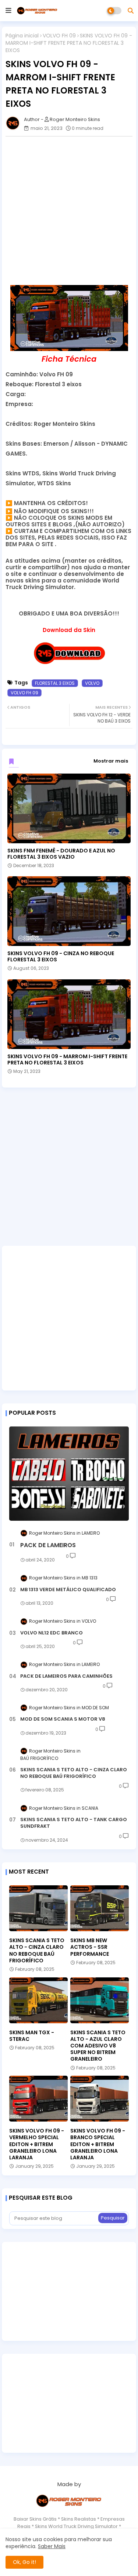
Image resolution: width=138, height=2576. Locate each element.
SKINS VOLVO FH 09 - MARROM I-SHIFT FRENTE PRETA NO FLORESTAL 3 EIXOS (67, 1060)
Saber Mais (52, 2546)
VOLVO (92, 683)
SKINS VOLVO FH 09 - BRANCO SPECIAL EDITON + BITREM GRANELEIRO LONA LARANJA (98, 2144)
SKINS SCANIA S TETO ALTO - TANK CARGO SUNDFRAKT (74, 1823)
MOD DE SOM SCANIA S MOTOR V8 (63, 1719)
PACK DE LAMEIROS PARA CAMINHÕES (66, 1676)
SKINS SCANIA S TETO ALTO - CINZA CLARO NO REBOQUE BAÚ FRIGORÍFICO (74, 1773)
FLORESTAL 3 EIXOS (55, 683)
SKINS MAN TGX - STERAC (32, 2036)
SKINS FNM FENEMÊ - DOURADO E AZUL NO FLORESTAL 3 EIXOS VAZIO (61, 854)
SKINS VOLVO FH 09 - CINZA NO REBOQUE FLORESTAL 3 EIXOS (61, 957)
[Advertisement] (69, 211)
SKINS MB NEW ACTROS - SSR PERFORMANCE (90, 1947)
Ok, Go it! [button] (24, 2562)
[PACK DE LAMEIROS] (69, 1474)
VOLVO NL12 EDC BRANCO (52, 1633)
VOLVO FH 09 (59, 36)
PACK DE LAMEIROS (48, 1545)
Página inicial (22, 36)
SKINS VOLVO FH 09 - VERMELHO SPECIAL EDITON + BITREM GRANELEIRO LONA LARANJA (37, 2144)
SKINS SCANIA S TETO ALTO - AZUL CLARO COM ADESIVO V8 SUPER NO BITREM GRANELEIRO (98, 2046)
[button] (131, 11)
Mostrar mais (111, 761)
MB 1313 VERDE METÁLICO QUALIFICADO (68, 1590)
